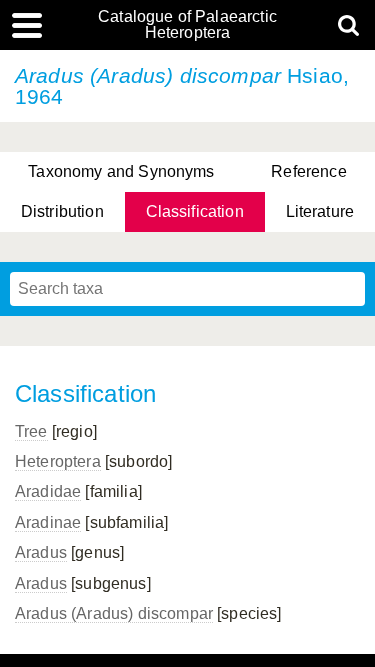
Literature (320, 211)
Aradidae (48, 491)
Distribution (62, 211)
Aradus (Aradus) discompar (114, 613)
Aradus (41, 552)
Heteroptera (58, 461)
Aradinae (48, 522)
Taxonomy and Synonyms (121, 171)
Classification (195, 211)
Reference (308, 171)
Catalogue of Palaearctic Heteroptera (187, 25)
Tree (31, 431)
